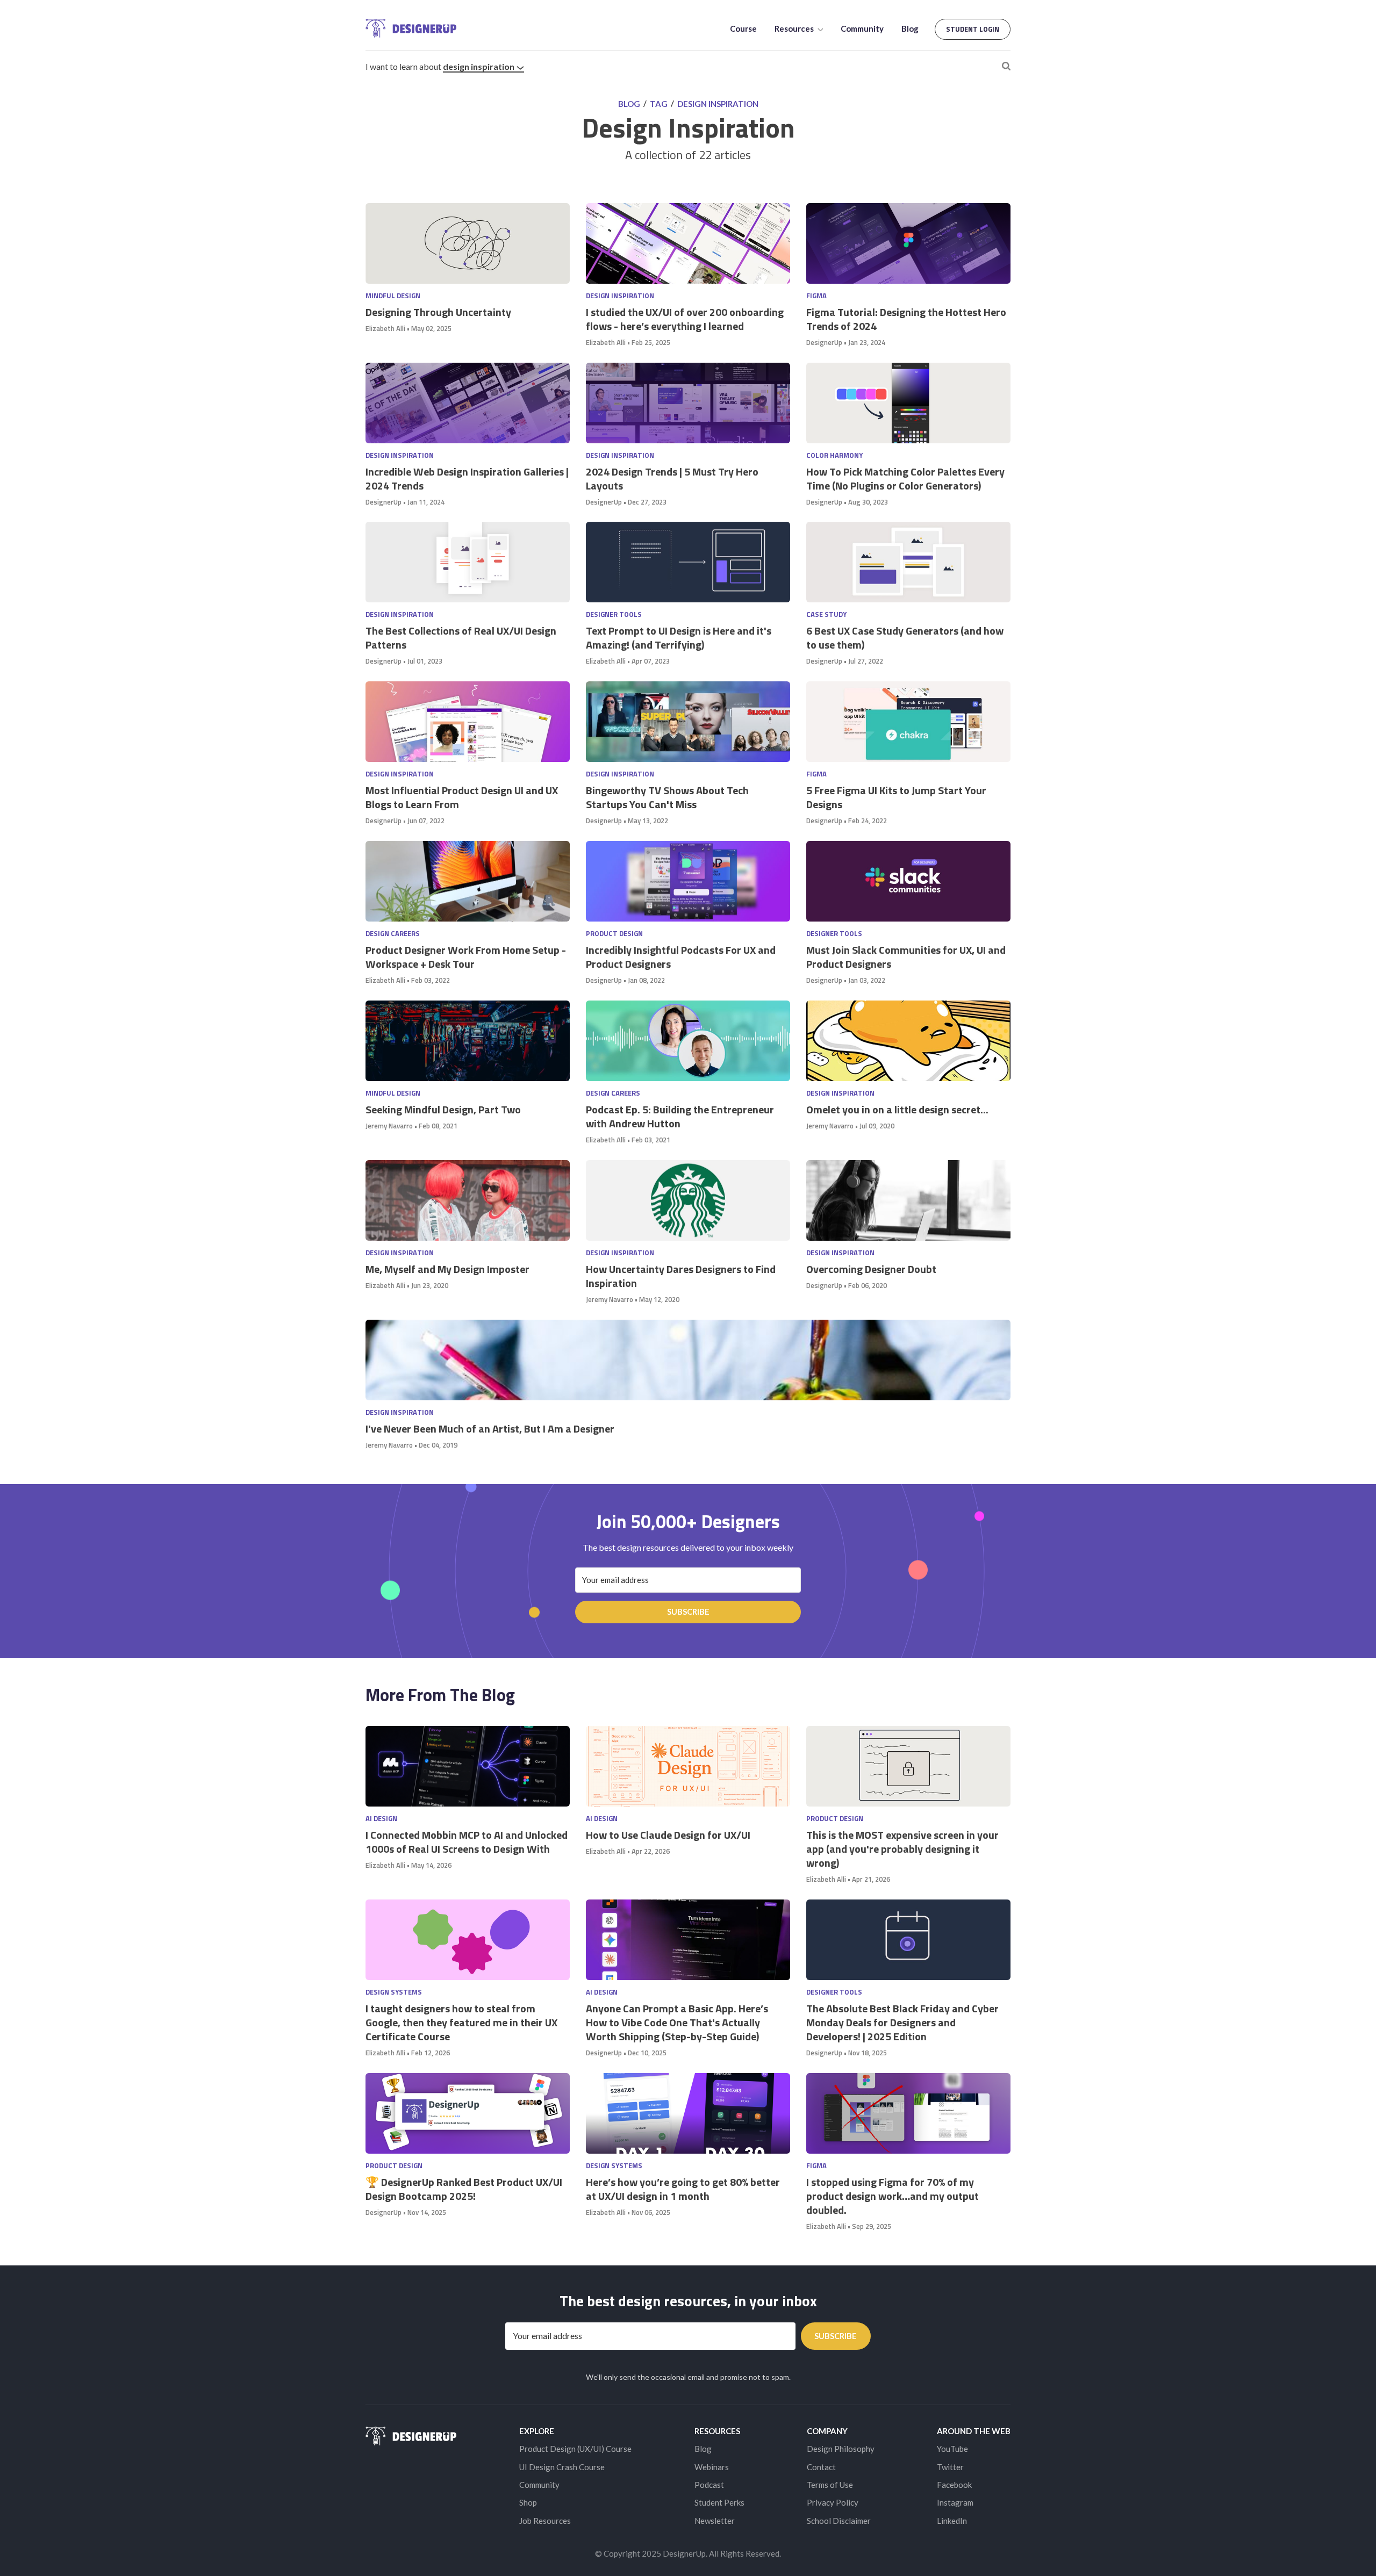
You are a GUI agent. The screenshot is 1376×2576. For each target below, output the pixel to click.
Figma (816, 296)
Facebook (954, 2485)
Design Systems (394, 1992)
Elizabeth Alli (385, 328)
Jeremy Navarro (389, 1126)
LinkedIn (952, 2521)
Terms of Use (830, 2485)
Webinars (712, 2467)
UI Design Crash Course (562, 2467)
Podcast (709, 2485)
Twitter (950, 2467)
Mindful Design (393, 296)
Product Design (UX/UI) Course (575, 2449)
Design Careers (393, 934)
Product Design (614, 934)
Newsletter (715, 2521)
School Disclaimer (839, 2521)
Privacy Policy (833, 2502)
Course (743, 28)
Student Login (973, 29)
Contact (821, 2467)
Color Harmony (834, 455)
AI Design (381, 1819)
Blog (910, 28)
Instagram (955, 2502)
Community (862, 28)
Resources (795, 28)
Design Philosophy (841, 2449)
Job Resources (545, 2521)
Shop (528, 2502)
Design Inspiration (479, 66)
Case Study (826, 614)
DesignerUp (824, 342)
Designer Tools (614, 614)
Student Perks (719, 2502)
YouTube (952, 2449)
